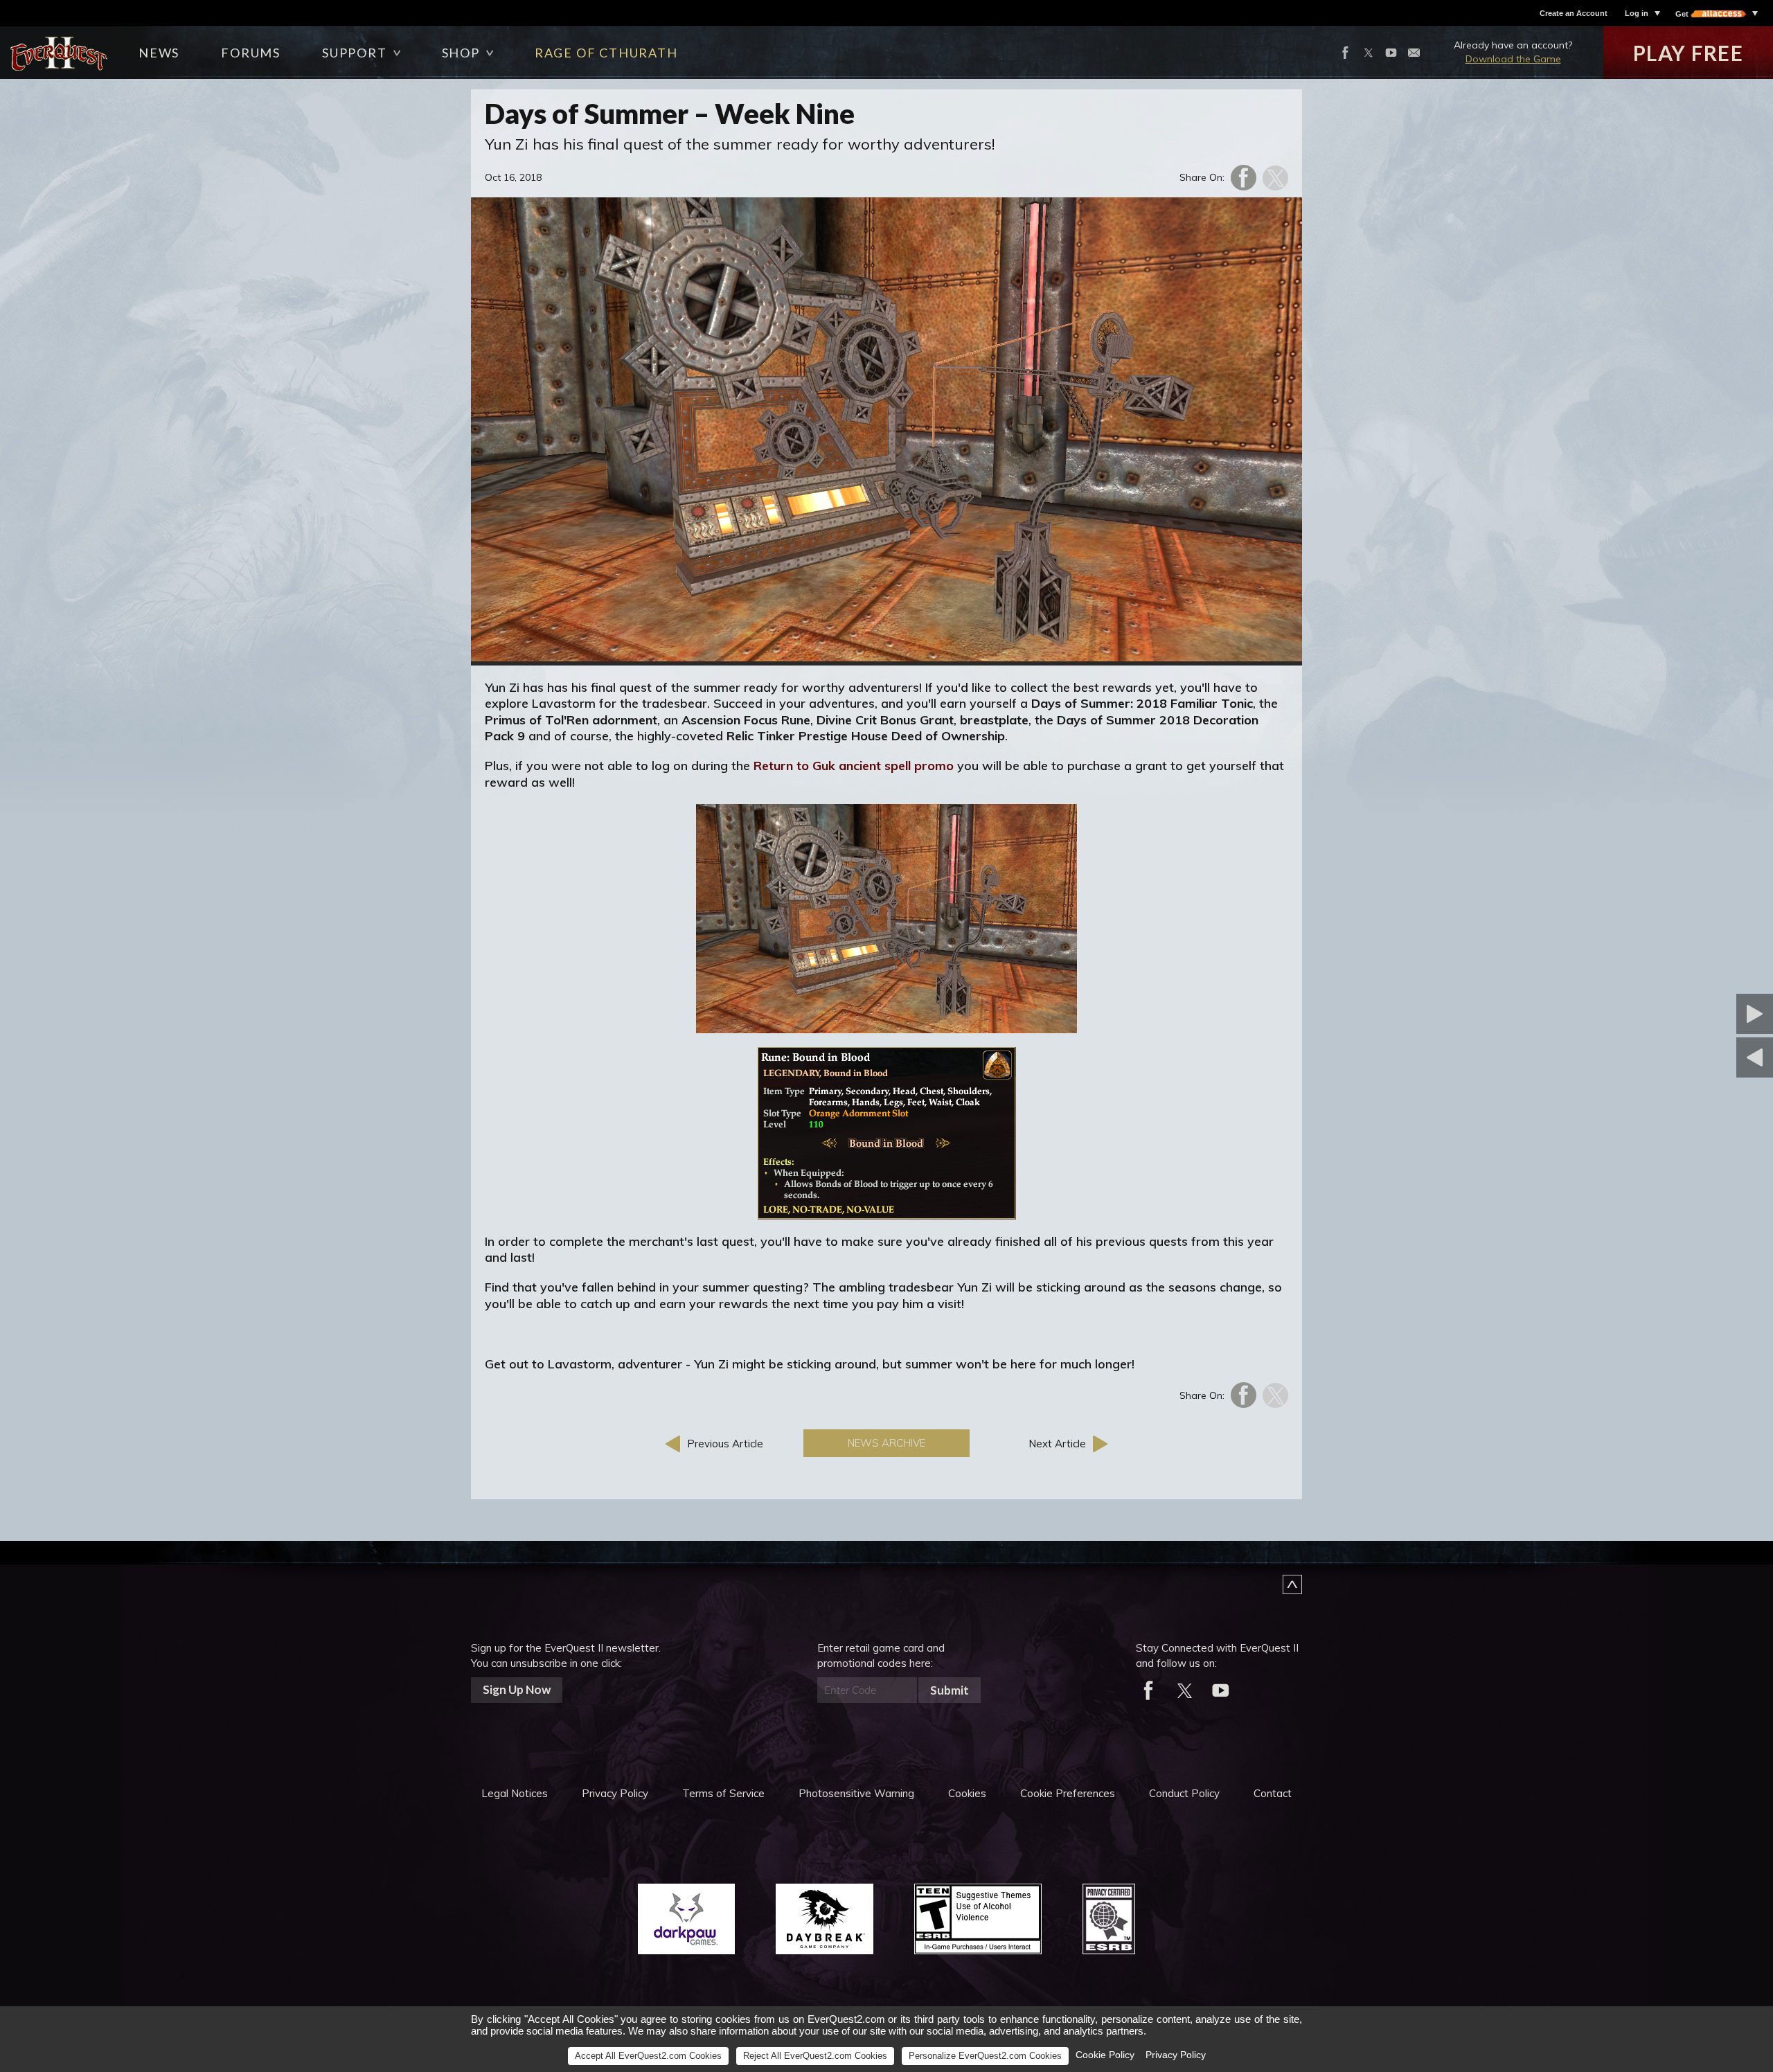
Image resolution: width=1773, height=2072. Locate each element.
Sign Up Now (517, 1689)
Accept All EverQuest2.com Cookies (648, 2056)
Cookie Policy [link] (1105, 2055)
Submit (950, 1690)
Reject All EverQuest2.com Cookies (815, 2056)
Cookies (967, 1793)
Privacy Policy (615, 1793)
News (159, 53)
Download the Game (1513, 59)
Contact (1273, 1793)
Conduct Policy (1184, 1793)
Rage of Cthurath (606, 53)
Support (355, 53)
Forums (251, 53)
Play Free (1689, 53)
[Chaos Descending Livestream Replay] (1686, 1057)
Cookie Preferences (1068, 1793)
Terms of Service (723, 1793)
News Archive (886, 1443)
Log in (1637, 13)
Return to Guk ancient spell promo (854, 766)
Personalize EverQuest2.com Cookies (985, 2056)
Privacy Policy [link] (1176, 2055)
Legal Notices (515, 1793)
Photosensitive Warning (856, 1793)
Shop (461, 53)
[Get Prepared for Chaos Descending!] (1686, 1014)
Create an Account (1574, 13)
